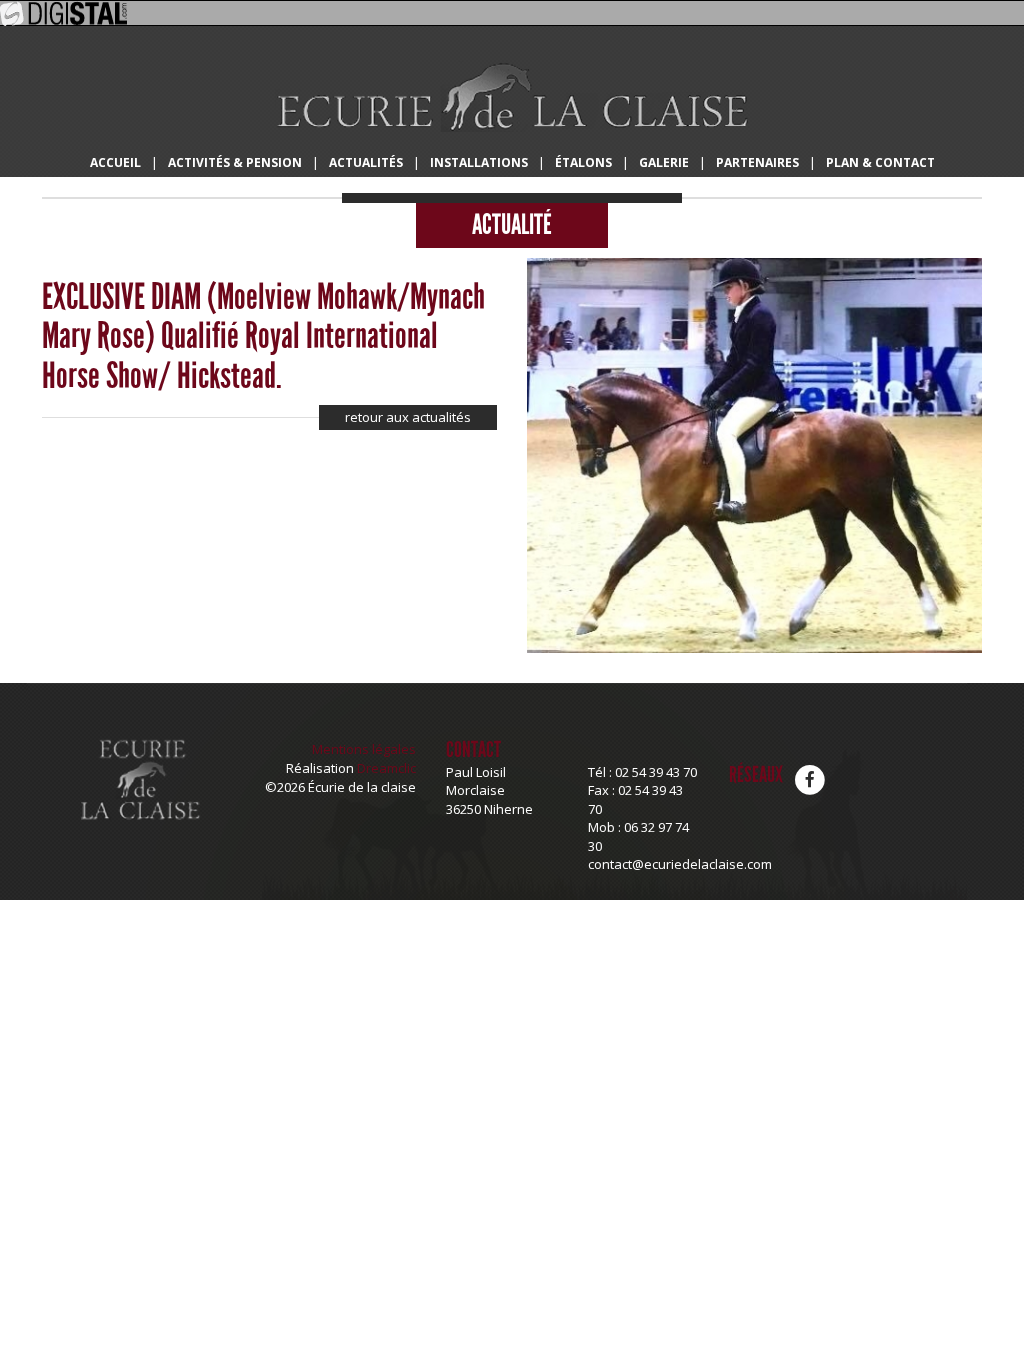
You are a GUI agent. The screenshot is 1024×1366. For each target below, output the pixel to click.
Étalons (583, 162)
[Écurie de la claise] (512, 96)
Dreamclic (386, 768)
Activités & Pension (235, 162)
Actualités (366, 162)
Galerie (664, 162)
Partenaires (757, 162)
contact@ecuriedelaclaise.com (680, 864)
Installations (479, 162)
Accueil (115, 162)
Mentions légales (364, 749)
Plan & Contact (880, 162)
